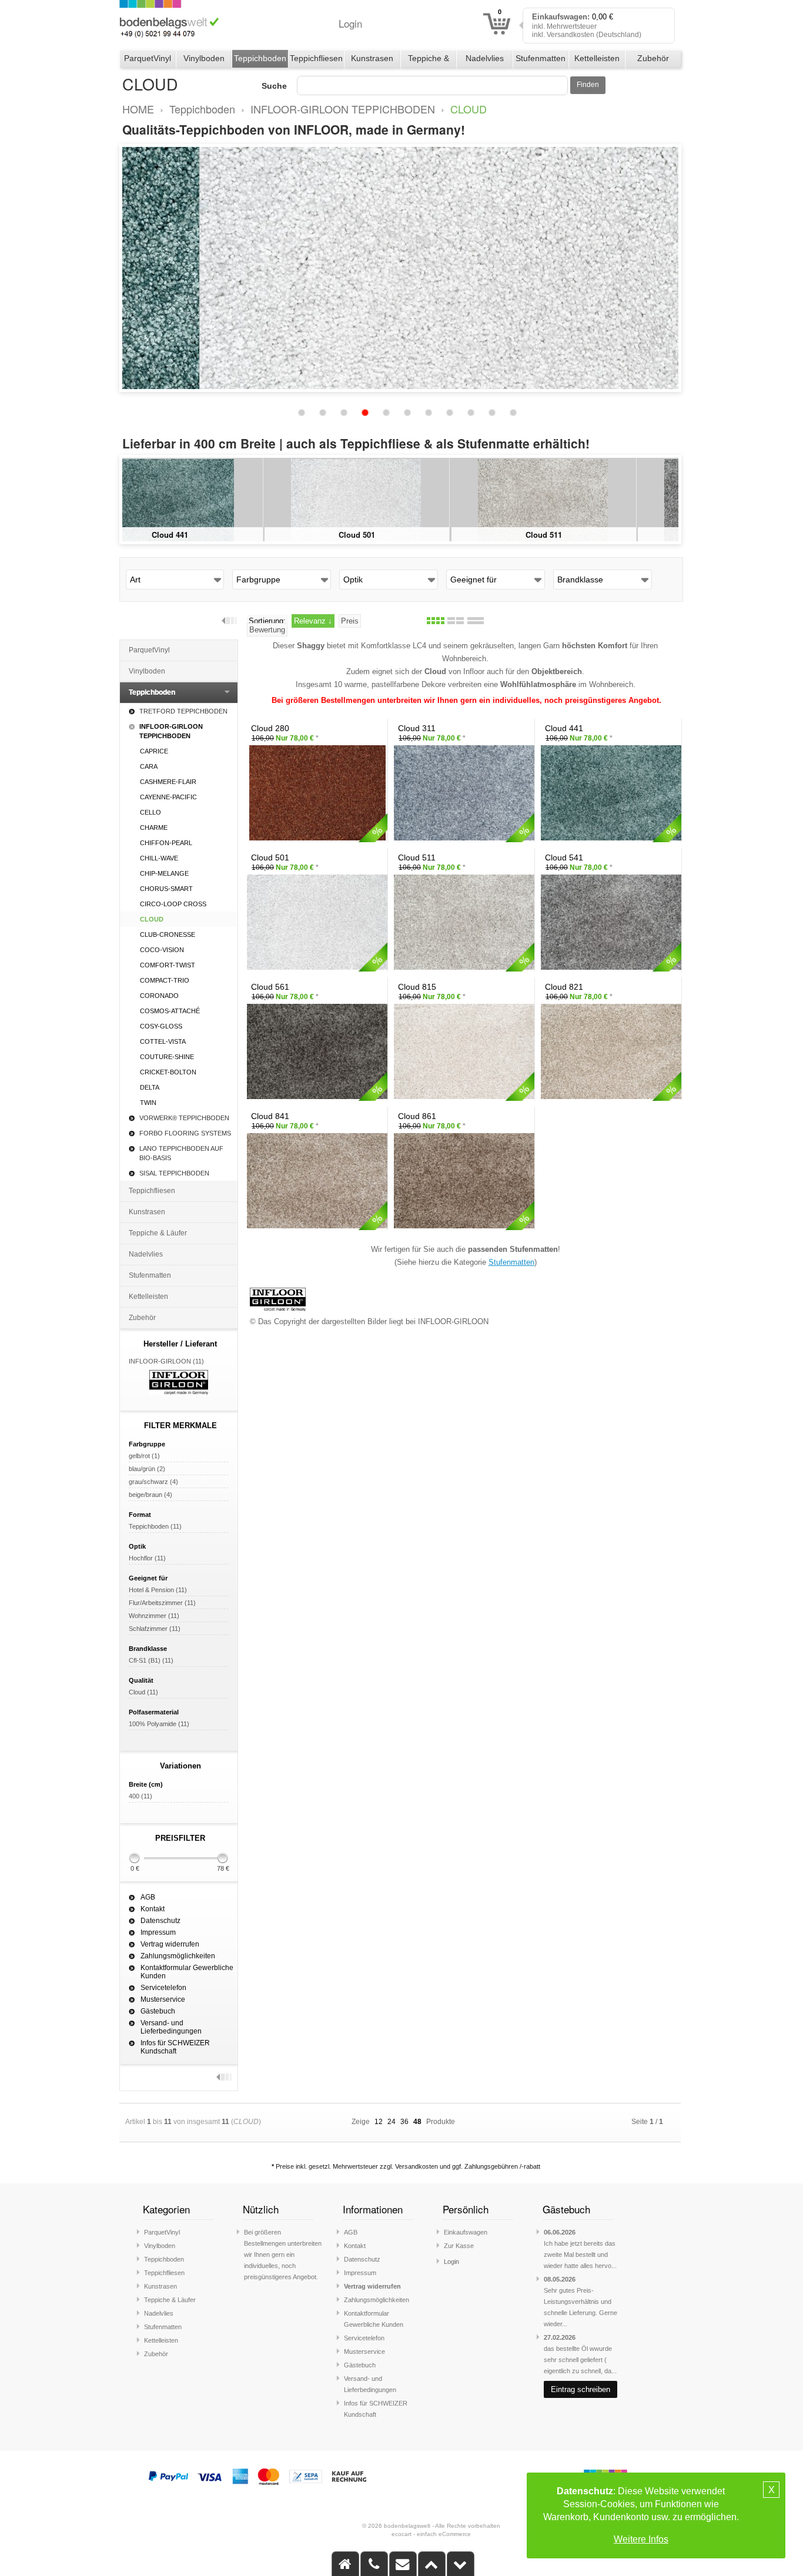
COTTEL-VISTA (163, 1041)
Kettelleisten (597, 58)
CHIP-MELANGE (164, 873)
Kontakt (153, 1909)
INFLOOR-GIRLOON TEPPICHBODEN (343, 109)
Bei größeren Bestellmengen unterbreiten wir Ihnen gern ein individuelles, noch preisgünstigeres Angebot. (283, 2255)
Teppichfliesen (316, 58)
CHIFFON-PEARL (166, 843)
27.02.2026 (560, 2337)
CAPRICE (154, 751)
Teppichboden (260, 58)
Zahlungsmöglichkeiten (178, 1956)
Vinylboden (204, 58)
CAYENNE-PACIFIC (168, 797)
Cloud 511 (401, 535)
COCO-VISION (162, 950)
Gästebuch (158, 2011)
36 (404, 2122)
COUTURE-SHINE (167, 1057)
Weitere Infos (641, 2539)
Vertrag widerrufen (170, 1944)
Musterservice (163, 1999)
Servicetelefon (163, 1988)
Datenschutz (160, 1921)
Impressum (158, 1932)
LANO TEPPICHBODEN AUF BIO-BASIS (181, 1153)
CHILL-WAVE (159, 858)
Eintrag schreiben (580, 2389)
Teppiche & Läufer (429, 61)
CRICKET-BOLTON (168, 1072)
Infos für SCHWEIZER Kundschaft (175, 2047)
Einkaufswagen (466, 2232)
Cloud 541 (588, 535)
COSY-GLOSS (161, 1026)
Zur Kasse (459, 2246)
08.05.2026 (560, 2279)
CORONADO (159, 996)
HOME (138, 109)
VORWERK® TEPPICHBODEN (184, 1118)
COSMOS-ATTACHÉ (170, 1011)
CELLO (150, 812)
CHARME (154, 828)
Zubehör (653, 58)
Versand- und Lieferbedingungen (171, 2027)
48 (417, 2122)
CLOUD (469, 109)
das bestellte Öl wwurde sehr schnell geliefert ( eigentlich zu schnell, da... (580, 2360)
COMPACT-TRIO (165, 980)
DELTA (150, 1087)
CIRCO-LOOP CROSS (173, 904)
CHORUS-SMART (166, 889)
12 (379, 2122)
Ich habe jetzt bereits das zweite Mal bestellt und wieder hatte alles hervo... (580, 2255)
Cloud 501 (214, 535)
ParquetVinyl (148, 58)
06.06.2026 (560, 2232)
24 (392, 2122)
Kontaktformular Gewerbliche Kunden (187, 1972)
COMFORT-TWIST (168, 965)
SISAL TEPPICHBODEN (174, 1173)
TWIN (148, 1103)
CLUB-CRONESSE (168, 934)
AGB (148, 1897)
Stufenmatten (541, 58)
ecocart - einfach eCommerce (431, 2534)
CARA (149, 766)
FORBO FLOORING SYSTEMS (185, 1133)
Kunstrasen (372, 58)
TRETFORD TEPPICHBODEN (183, 711)
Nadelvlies (485, 58)
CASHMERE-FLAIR (168, 782)
